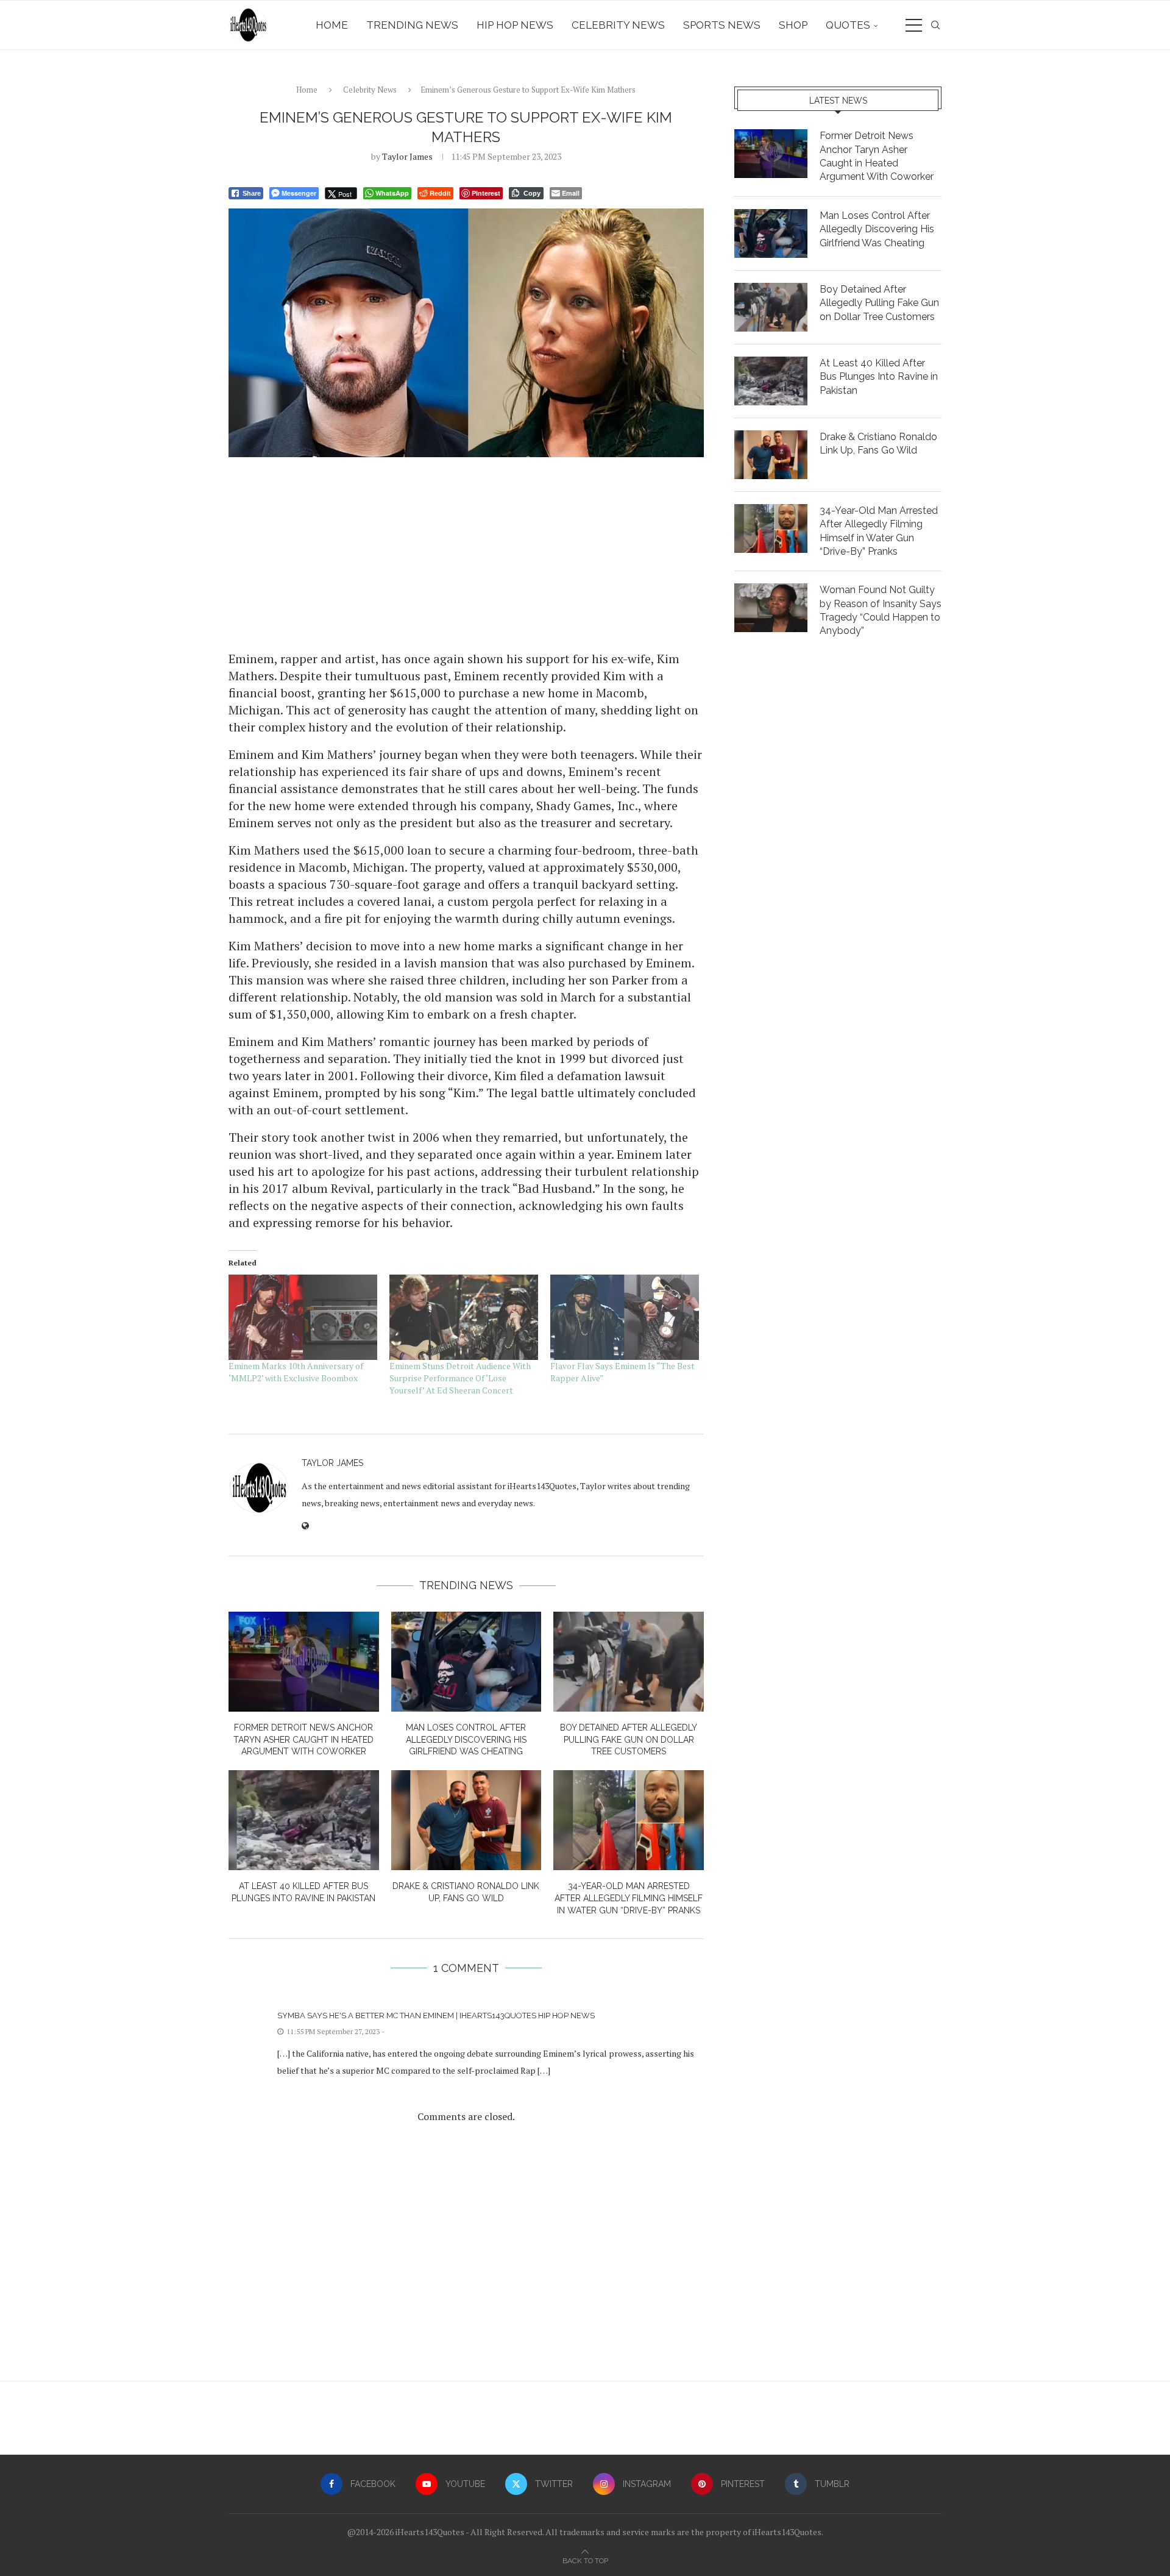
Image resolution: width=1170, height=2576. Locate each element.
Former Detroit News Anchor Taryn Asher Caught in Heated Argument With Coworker (303, 1739)
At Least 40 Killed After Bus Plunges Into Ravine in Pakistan (879, 377)
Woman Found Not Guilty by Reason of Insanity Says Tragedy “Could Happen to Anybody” (881, 610)
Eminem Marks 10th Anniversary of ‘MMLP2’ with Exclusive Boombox (296, 1372)
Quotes (848, 25)
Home (332, 25)
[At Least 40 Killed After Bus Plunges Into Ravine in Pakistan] (304, 1820)
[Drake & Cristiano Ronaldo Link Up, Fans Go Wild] (466, 1820)
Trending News (412, 25)
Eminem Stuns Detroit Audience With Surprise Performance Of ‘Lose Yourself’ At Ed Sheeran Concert (460, 1378)
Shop (793, 25)
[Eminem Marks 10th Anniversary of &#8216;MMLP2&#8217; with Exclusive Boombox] (303, 1317)
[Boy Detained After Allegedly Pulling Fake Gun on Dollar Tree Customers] (629, 1662)
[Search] (935, 25)
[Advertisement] (466, 553)
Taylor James (407, 156)
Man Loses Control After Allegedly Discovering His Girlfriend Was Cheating (466, 1739)
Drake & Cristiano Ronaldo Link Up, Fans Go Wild (878, 443)
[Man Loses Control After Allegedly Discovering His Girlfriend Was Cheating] (466, 1662)
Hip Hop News (515, 25)
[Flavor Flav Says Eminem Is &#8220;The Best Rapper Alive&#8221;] (625, 1317)
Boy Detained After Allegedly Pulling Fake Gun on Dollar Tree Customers (629, 1739)
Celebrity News (618, 25)
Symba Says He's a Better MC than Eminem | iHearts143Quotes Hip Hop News (436, 2016)
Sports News (722, 25)
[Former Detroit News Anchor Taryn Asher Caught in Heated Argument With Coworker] (304, 1662)
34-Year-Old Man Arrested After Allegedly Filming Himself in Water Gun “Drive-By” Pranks (629, 1898)
